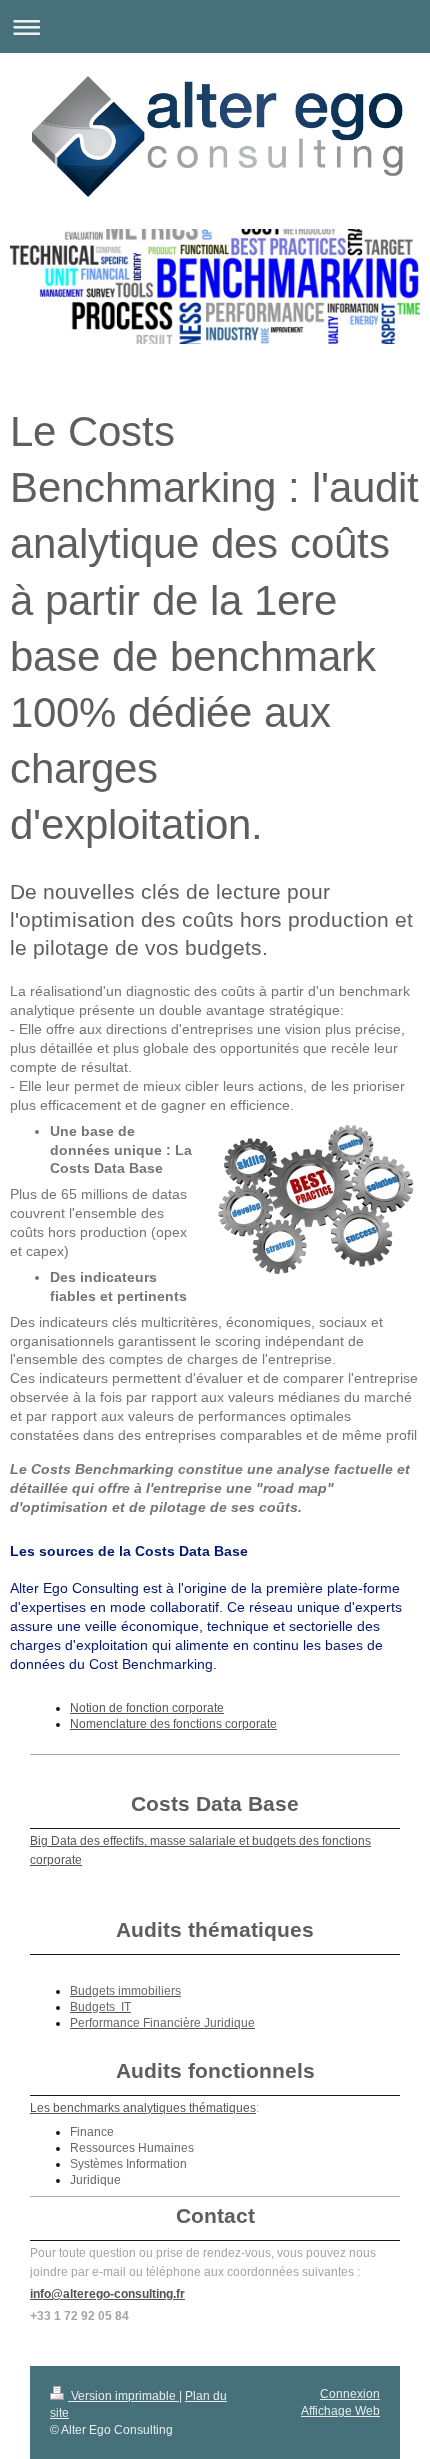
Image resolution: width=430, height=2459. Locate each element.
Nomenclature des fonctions (147, 1724)
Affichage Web (340, 2411)
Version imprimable (123, 2396)
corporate (198, 1708)
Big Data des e (70, 1841)
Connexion (350, 2394)
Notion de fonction (121, 1708)
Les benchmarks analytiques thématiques (143, 2108)
